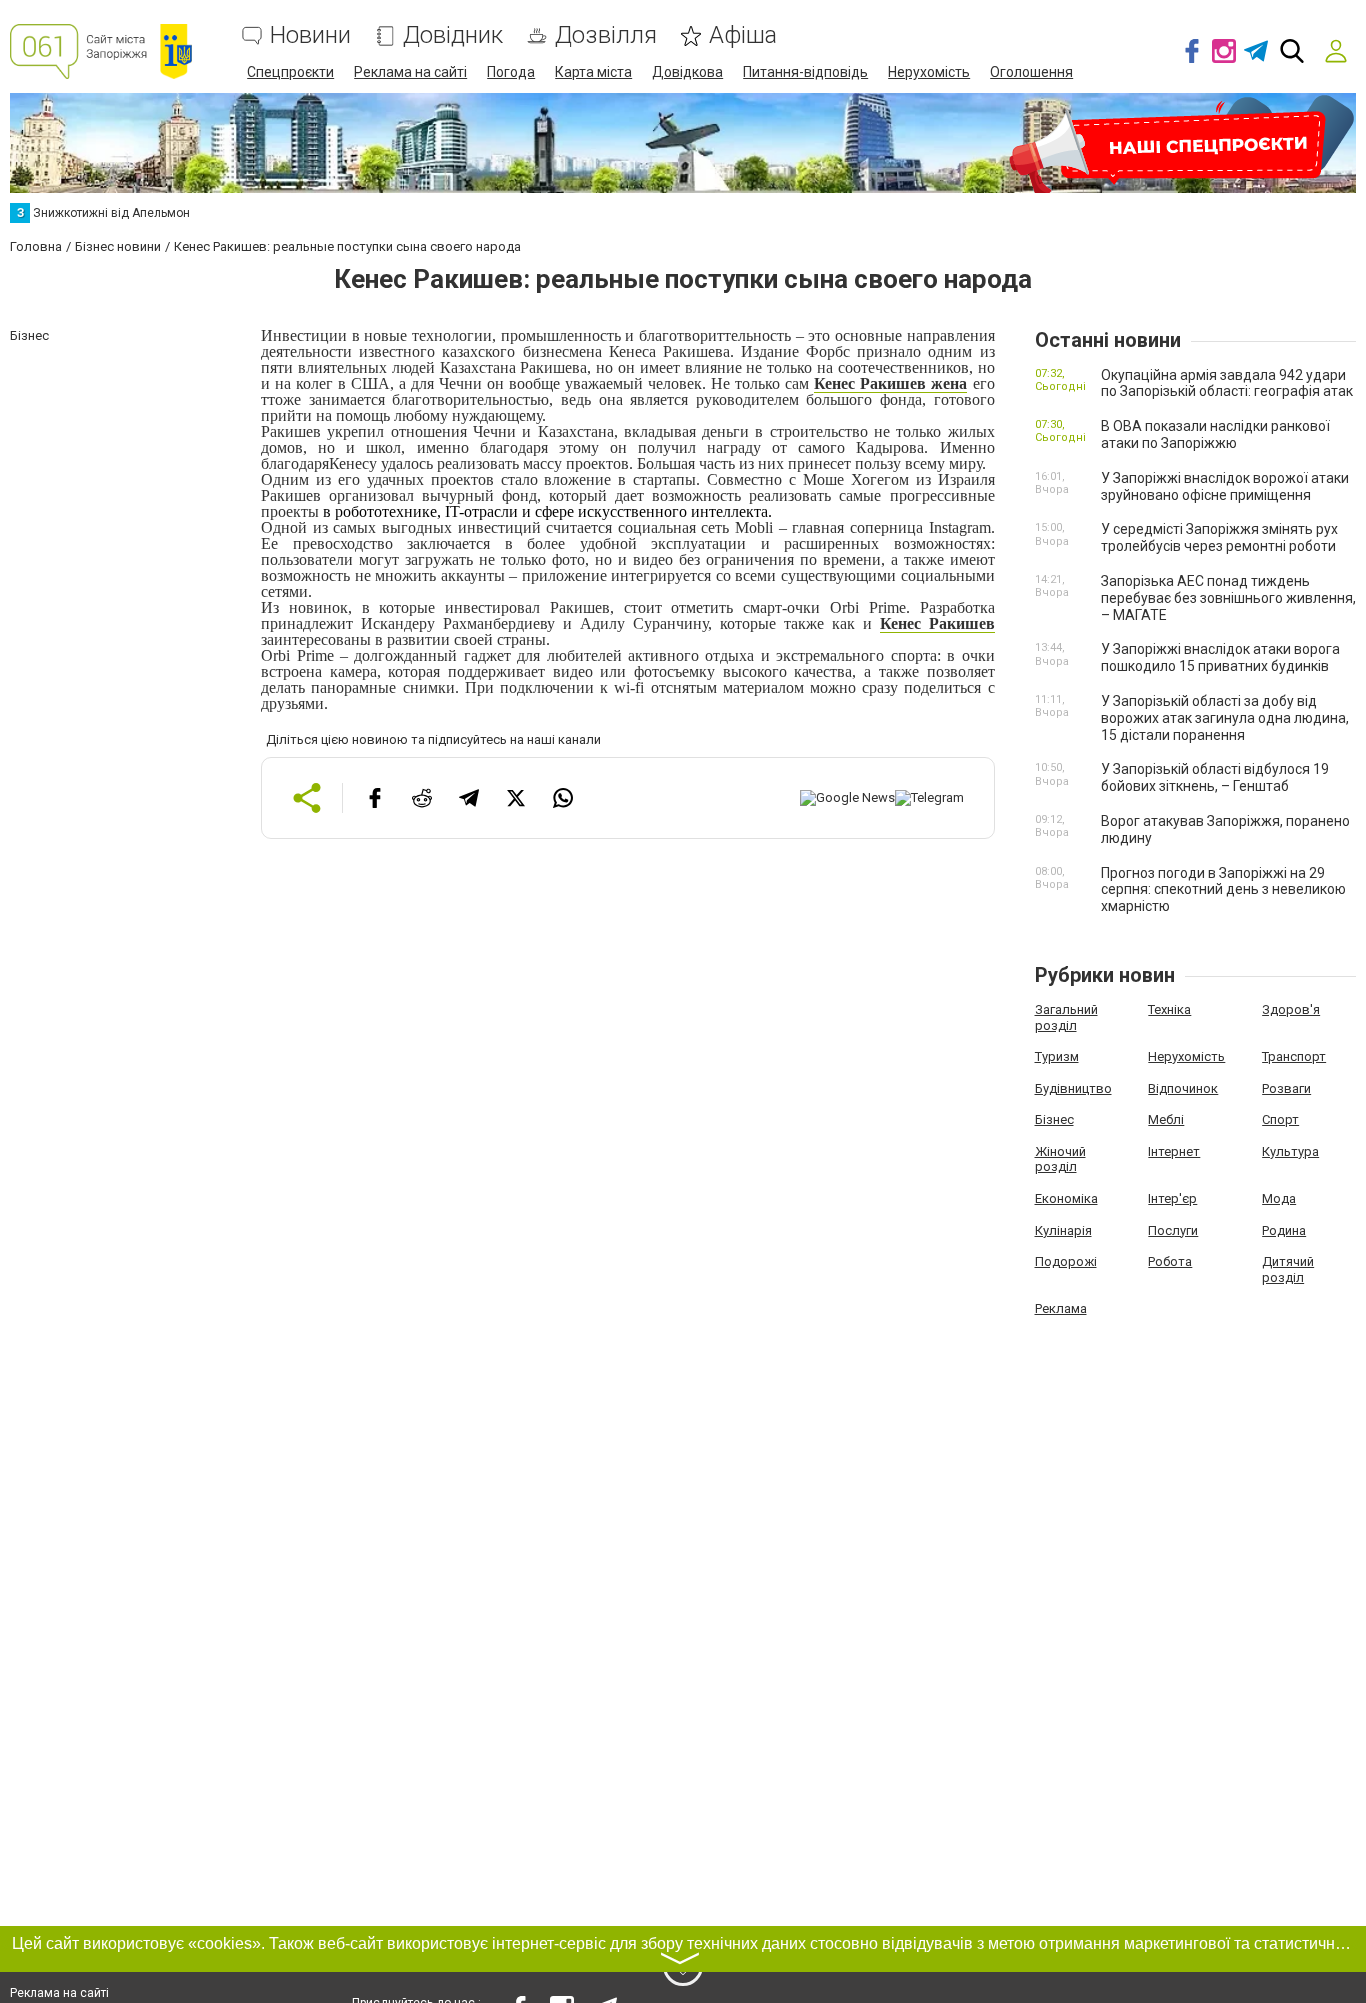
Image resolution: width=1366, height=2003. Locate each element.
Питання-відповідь (805, 72)
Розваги (1286, 1088)
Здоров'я (1291, 1009)
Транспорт (1294, 1056)
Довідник (453, 35)
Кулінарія (1063, 1230)
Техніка (1169, 1009)
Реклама (1061, 1308)
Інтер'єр (1172, 1198)
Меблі (1166, 1119)
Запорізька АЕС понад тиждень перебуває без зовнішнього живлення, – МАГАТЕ (1228, 598)
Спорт (1280, 1119)
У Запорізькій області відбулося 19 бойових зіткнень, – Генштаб (1215, 777)
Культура (1290, 1151)
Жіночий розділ (1060, 1159)
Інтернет (1174, 1151)
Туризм (1057, 1056)
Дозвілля (606, 35)
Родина (1284, 1230)
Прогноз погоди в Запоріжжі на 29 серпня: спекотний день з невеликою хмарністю (1223, 890)
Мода (1279, 1198)
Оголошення (1031, 72)
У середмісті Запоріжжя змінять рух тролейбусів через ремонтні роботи (1219, 537)
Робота (1170, 1261)
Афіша (743, 35)
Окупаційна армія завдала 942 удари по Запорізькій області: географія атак (1227, 383)
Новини (310, 35)
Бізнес (1054, 1119)
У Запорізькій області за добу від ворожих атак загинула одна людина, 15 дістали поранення (1225, 718)
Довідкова (687, 72)
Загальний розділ (1066, 1017)
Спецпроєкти (290, 72)
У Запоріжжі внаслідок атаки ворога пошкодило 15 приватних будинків (1220, 657)
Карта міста (593, 72)
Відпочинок (1183, 1088)
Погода (511, 72)
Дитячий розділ (1288, 1269)
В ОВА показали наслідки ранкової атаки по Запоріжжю (1215, 434)
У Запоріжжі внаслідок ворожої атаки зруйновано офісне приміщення (1225, 486)
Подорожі (1066, 1261)
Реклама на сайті (410, 72)
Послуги (1173, 1230)
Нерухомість (929, 72)
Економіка (1066, 1198)
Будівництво (1073, 1088)
